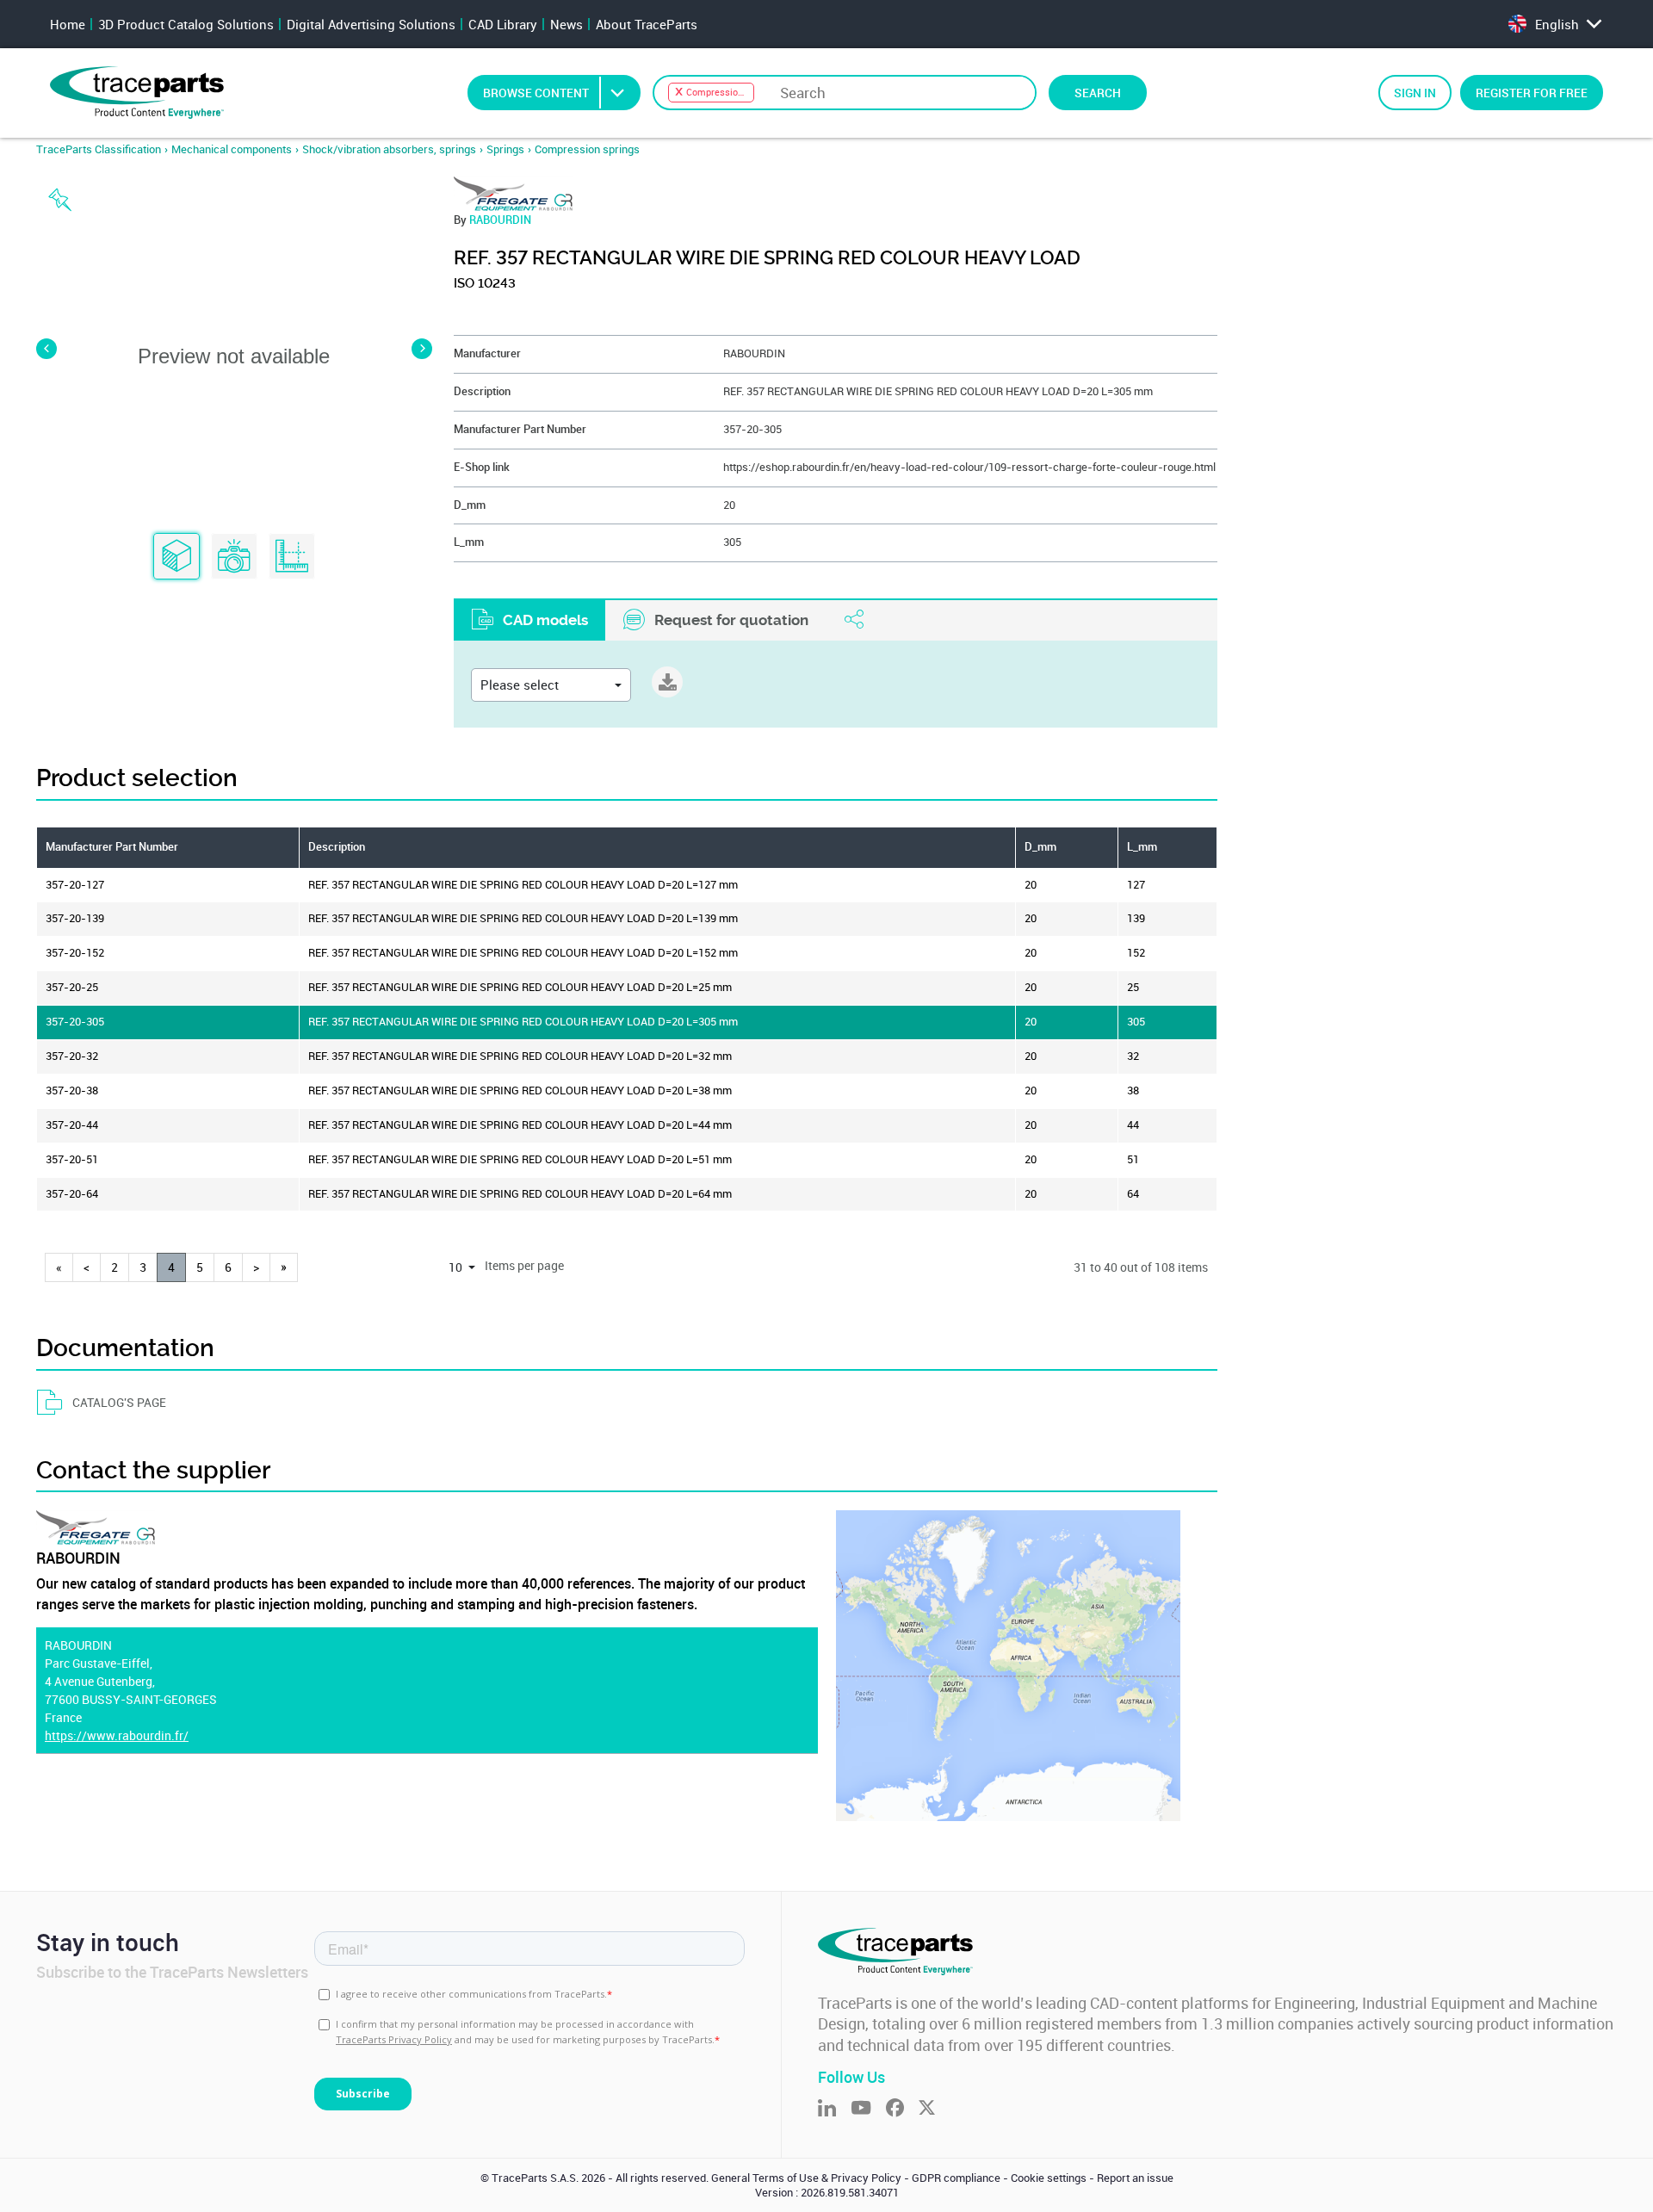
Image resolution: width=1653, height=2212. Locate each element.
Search (1098, 93)
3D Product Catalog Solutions (186, 24)
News (566, 24)
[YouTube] (868, 2109)
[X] (934, 2109)
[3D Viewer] (176, 557)
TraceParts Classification (99, 149)
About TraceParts (647, 24)
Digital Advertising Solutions (371, 24)
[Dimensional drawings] (292, 557)
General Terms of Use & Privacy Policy (806, 2178)
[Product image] (234, 557)
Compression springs (587, 149)
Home (68, 24)
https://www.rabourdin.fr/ (117, 1735)
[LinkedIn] (834, 2109)
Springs (505, 149)
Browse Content (536, 93)
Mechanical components (232, 149)
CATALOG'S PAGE (119, 1402)
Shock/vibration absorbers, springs (389, 149)
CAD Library (503, 24)
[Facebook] (902, 2109)
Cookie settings (1049, 2178)
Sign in (1415, 93)
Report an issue (1135, 2178)
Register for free (1532, 93)
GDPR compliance (956, 2178)
